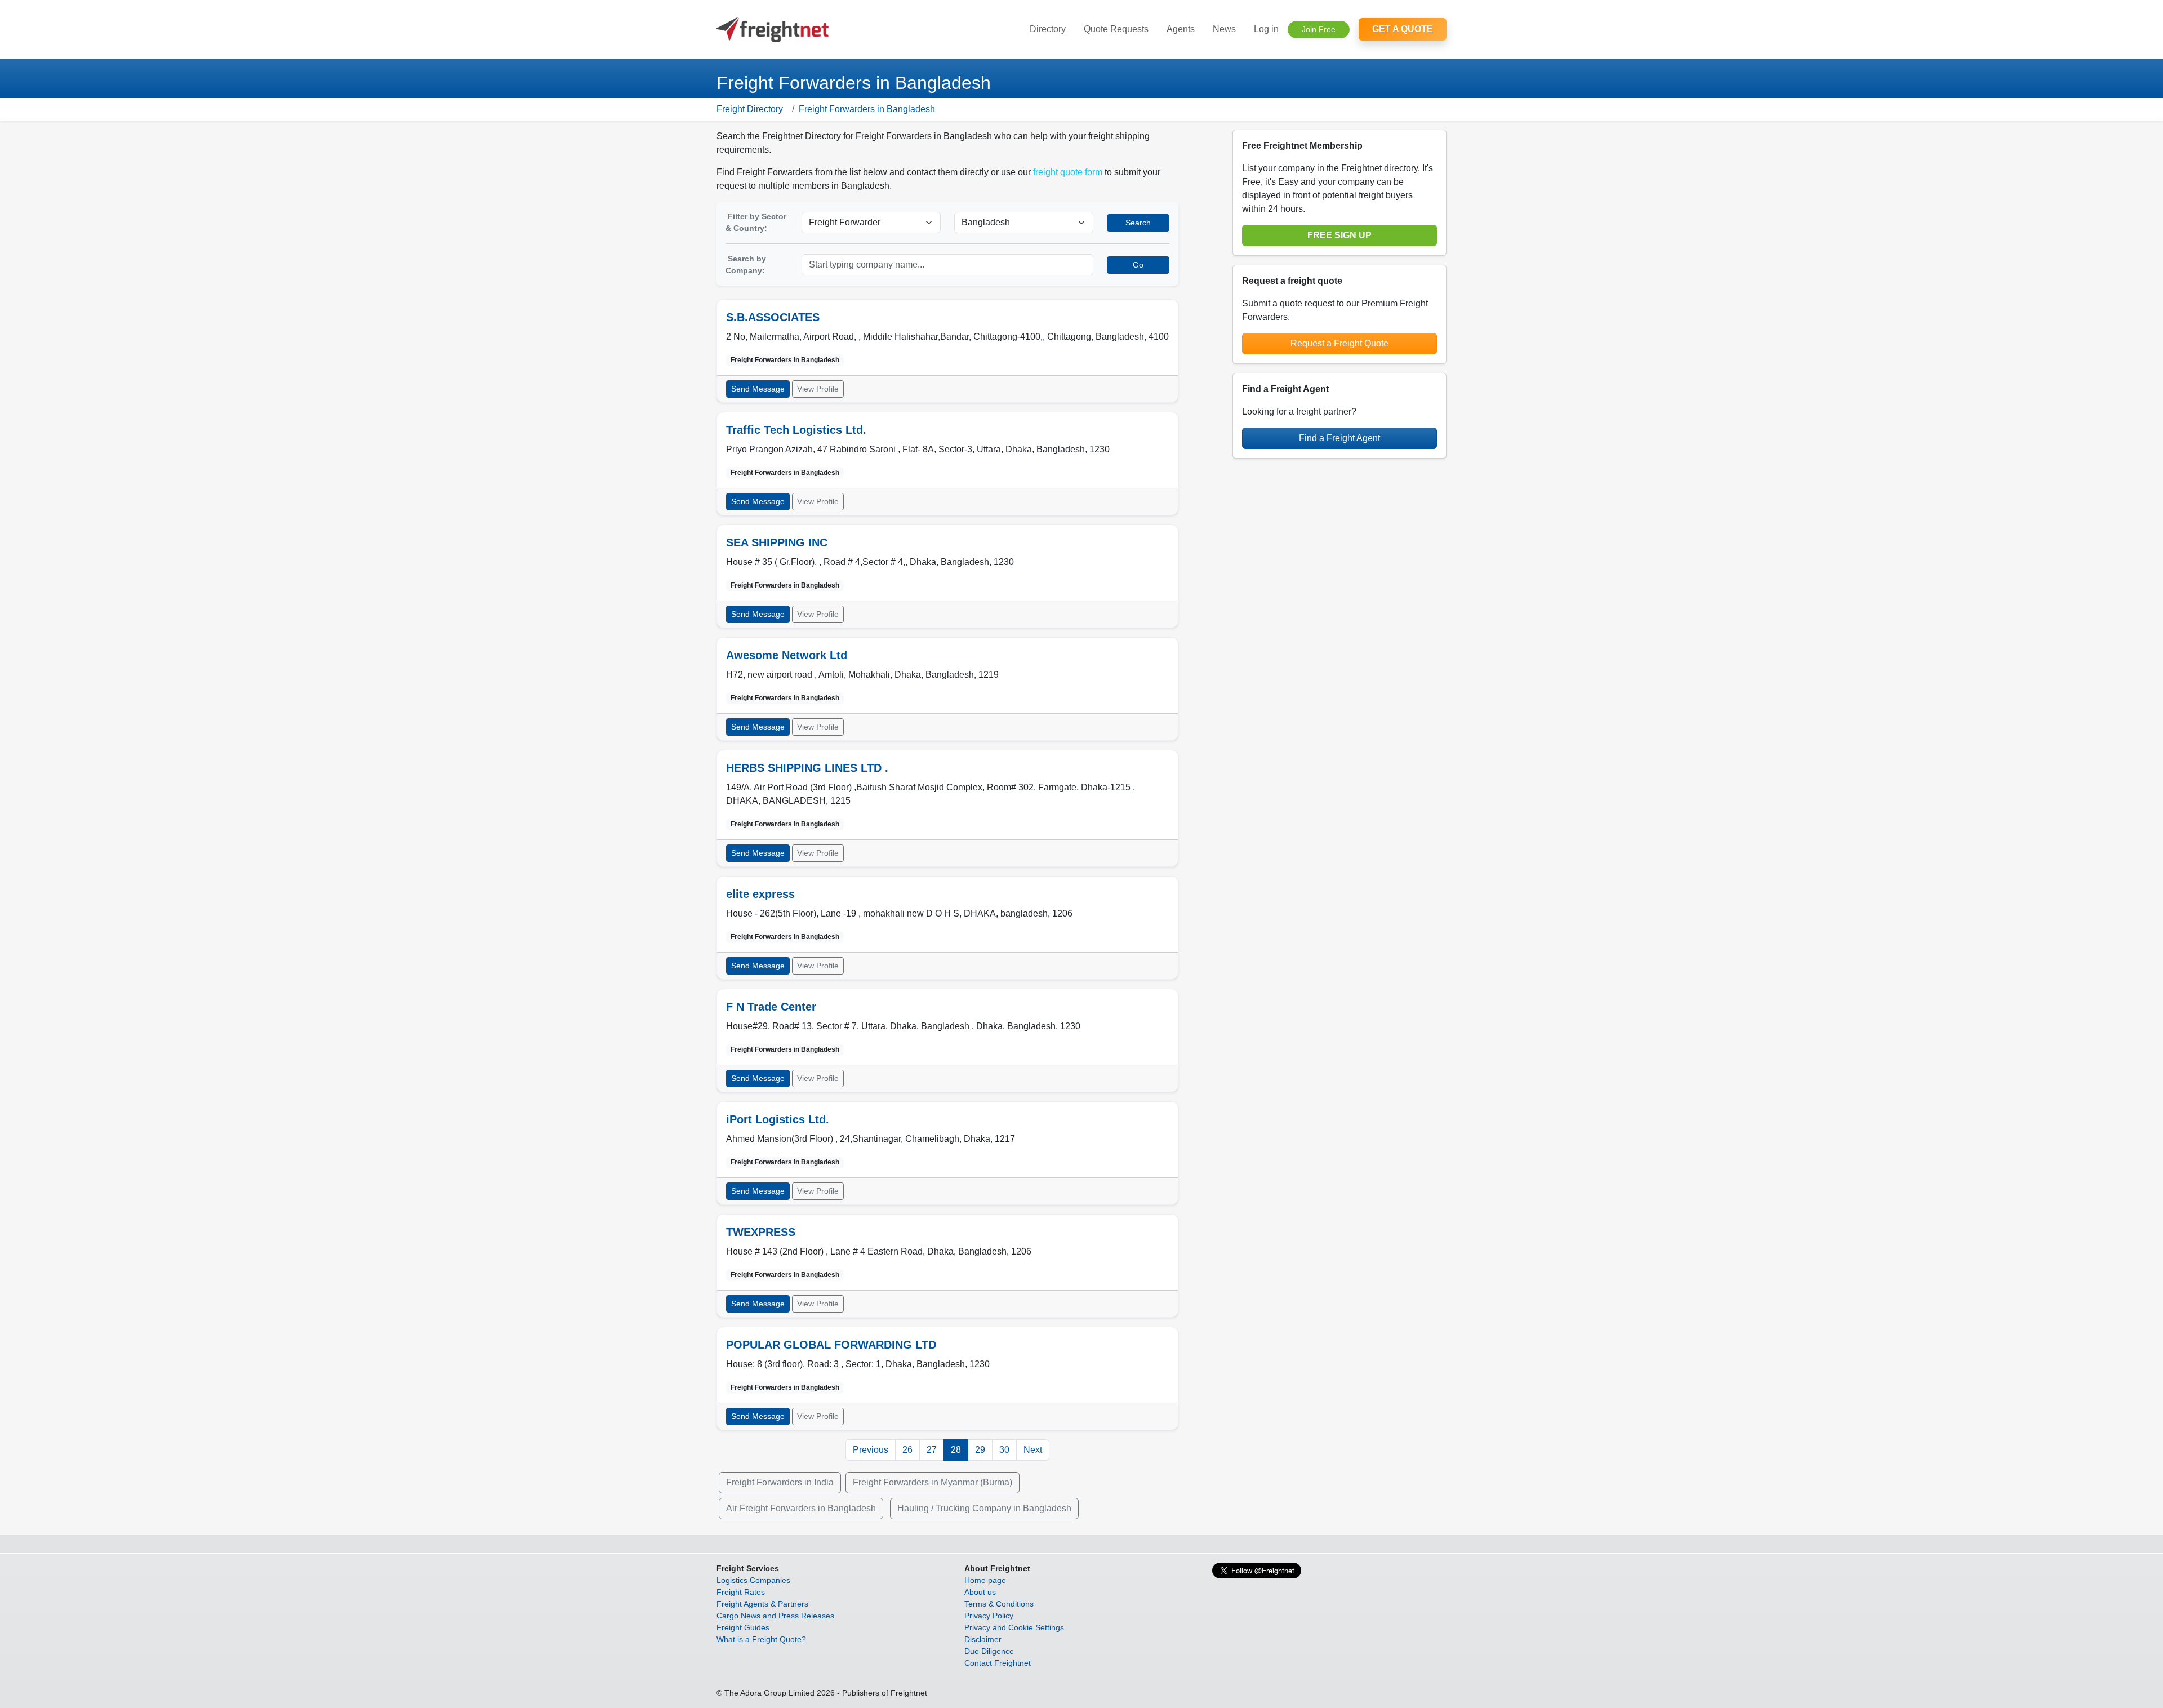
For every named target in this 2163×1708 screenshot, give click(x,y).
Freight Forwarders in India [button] (780, 1482)
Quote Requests (1116, 29)
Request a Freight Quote (1339, 343)
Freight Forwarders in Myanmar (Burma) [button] (933, 1482)
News (1224, 29)
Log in (1266, 29)
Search (1138, 223)
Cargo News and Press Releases (775, 1616)
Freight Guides (743, 1627)
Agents (1181, 29)
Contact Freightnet (998, 1663)
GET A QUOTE (1403, 29)
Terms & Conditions (999, 1604)
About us (980, 1592)
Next (1033, 1450)
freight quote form (1068, 172)
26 (907, 1450)
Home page (985, 1580)
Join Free (1319, 29)
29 (980, 1450)
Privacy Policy (989, 1616)
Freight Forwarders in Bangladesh (867, 109)
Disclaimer (983, 1639)
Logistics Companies (753, 1580)
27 (932, 1450)
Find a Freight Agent (1339, 438)
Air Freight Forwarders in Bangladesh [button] (801, 1508)
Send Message (758, 389)
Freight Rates (741, 1592)
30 (1004, 1450)
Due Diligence (989, 1651)
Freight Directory (750, 109)
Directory (1048, 29)
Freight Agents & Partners (762, 1604)
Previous (871, 1450)
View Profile (818, 389)
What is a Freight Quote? (761, 1639)
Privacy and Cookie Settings (1014, 1627)
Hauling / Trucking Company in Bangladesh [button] (984, 1508)
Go (1138, 265)
